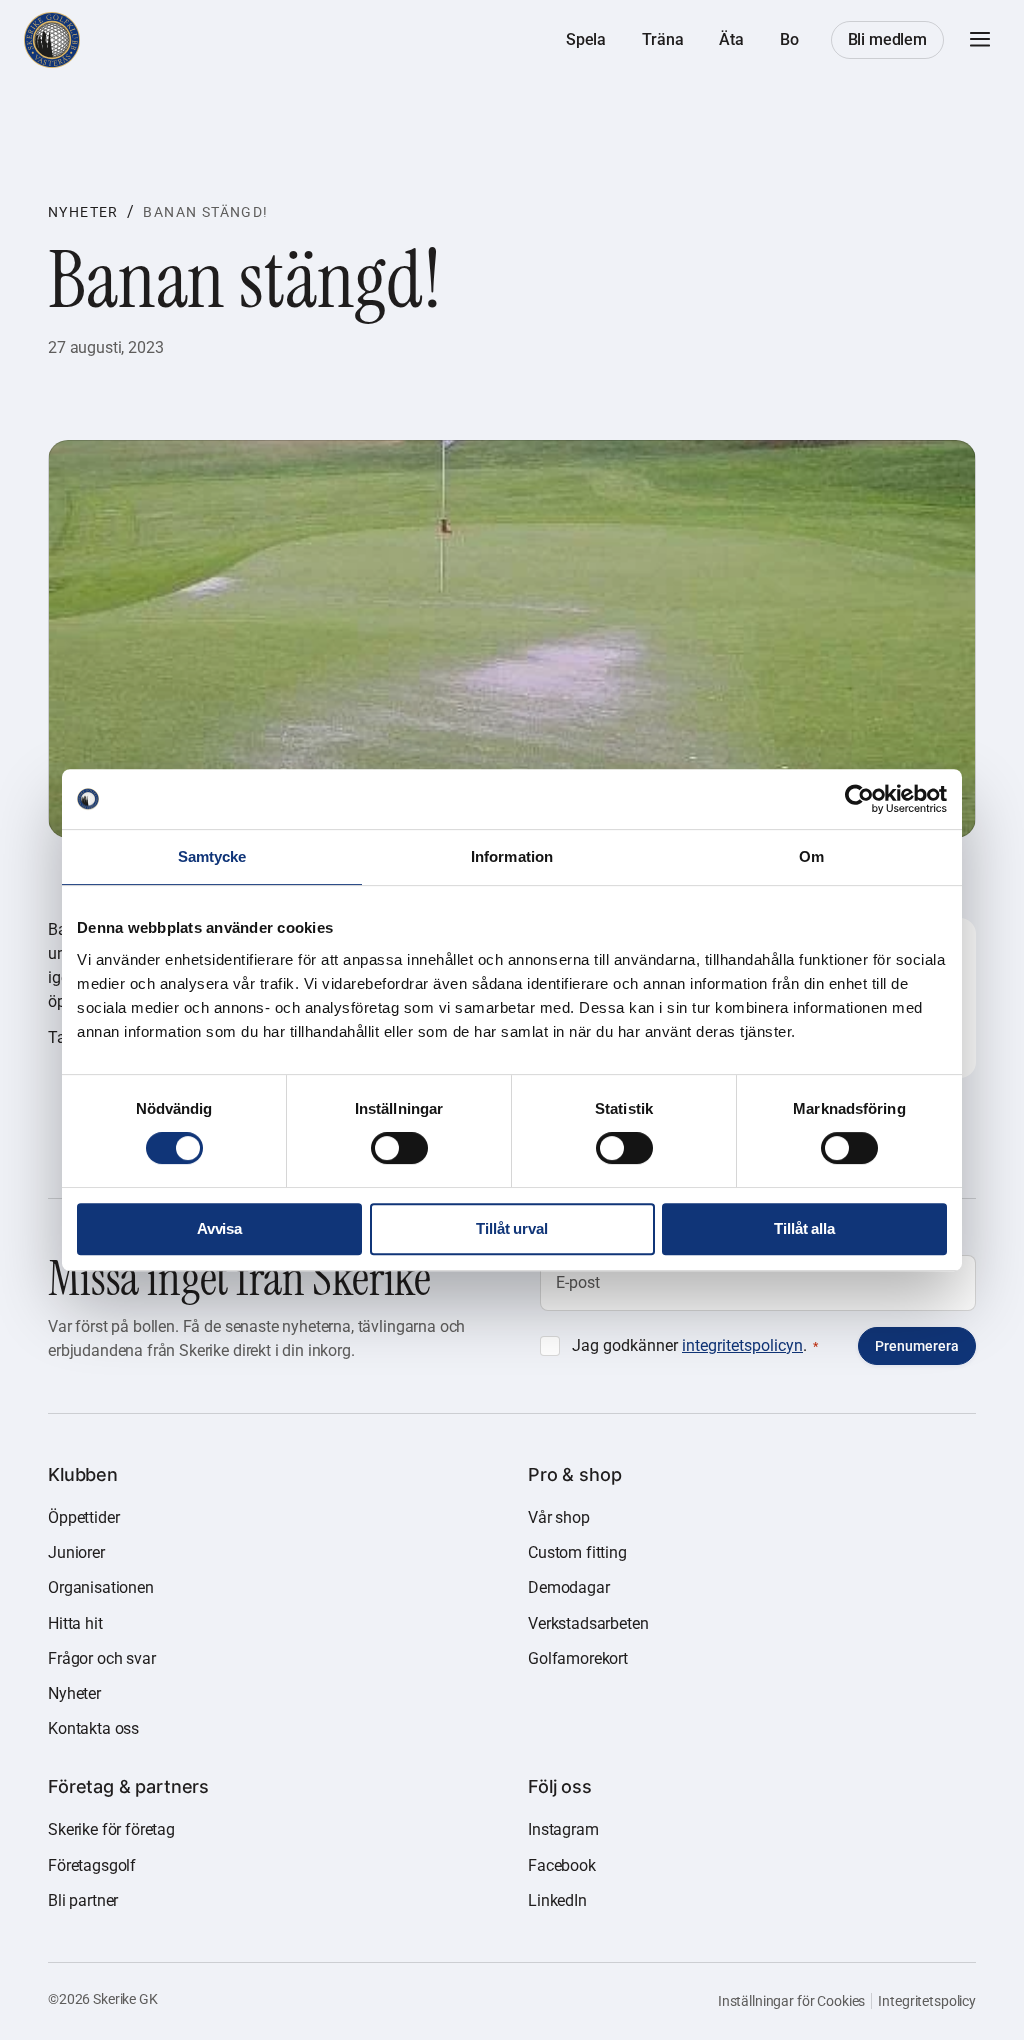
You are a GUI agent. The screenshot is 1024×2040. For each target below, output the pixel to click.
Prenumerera (917, 1346)
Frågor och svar (102, 1658)
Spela (586, 39)
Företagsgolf (92, 1865)
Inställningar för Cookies (792, 2001)
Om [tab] (811, 856)
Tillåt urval (511, 1228)
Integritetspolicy (927, 2001)
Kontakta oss (93, 1728)
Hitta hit (75, 1623)
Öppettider (83, 1517)
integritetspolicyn (742, 1345)
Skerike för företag (111, 1829)
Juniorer (76, 1552)
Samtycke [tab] (212, 856)
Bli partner (83, 1900)
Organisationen (101, 1587)
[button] (980, 40)
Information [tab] (512, 856)
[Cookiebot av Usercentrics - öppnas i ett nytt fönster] (859, 799)
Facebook (562, 1865)
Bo (789, 39)
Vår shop (559, 1517)
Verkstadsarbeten (588, 1623)
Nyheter (83, 212)
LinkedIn (557, 1900)
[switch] (399, 1148)
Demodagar (569, 1587)
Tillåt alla (804, 1228)
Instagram (563, 1829)
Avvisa (219, 1228)
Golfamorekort (578, 1658)
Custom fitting (577, 1552)
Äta (731, 39)
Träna (662, 39)
